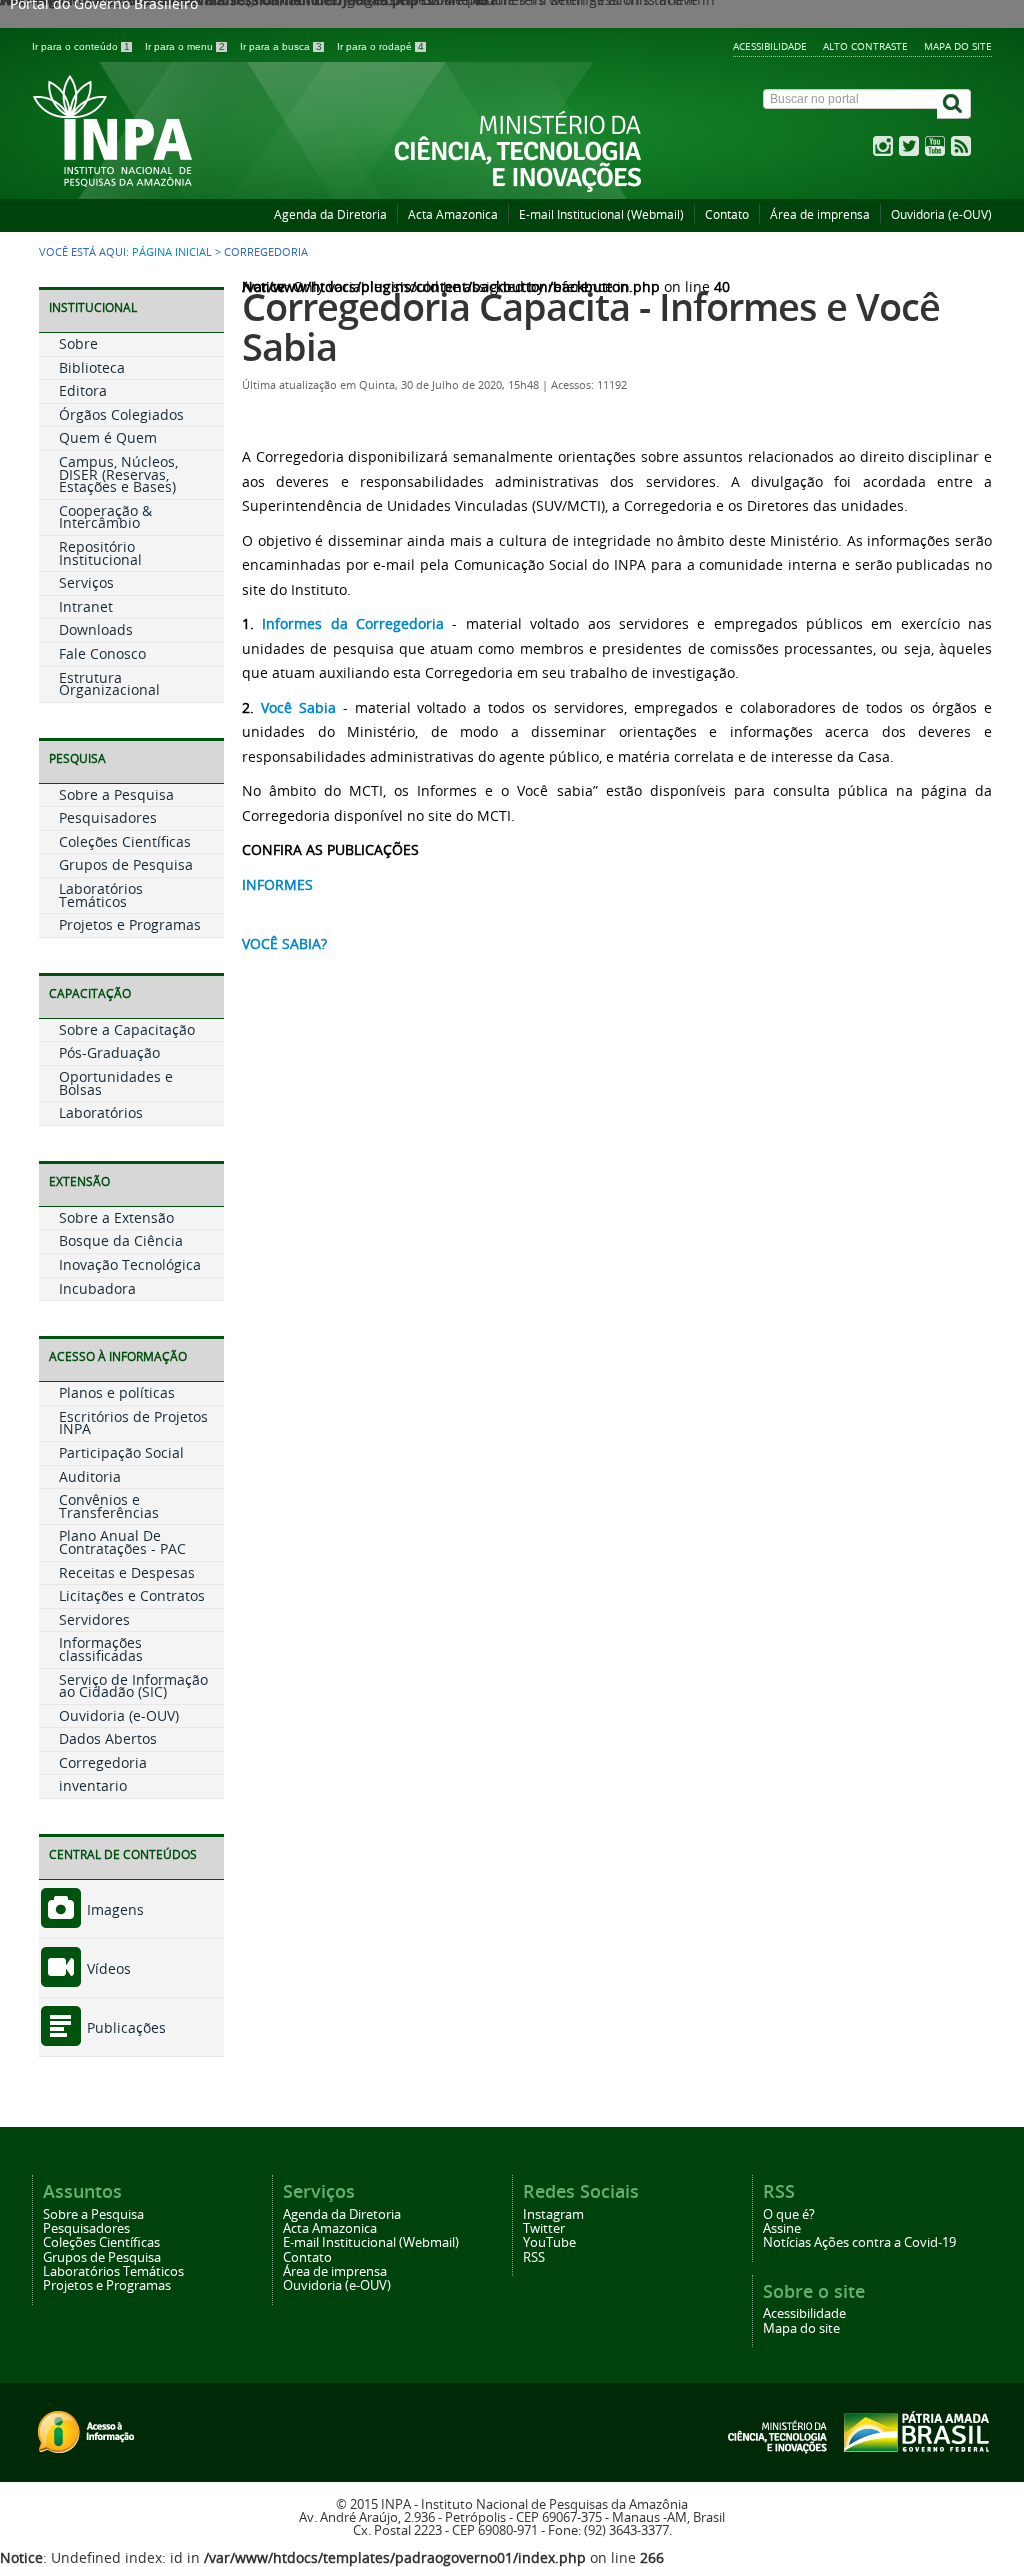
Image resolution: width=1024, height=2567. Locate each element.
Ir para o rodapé (380, 46)
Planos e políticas (117, 1392)
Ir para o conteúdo (81, 46)
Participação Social (121, 1452)
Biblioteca (92, 367)
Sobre (78, 343)
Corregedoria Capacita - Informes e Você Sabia (591, 326)
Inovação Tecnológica (130, 1264)
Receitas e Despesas (127, 1572)
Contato (727, 214)
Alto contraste (865, 46)
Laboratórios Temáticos (101, 895)
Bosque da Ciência (121, 1240)
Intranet (86, 606)
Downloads (96, 629)
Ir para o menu (185, 46)
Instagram (553, 2214)
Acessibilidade (770, 46)
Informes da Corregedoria (353, 623)
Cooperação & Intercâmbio (105, 517)
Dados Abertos (108, 1738)
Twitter (544, 2228)
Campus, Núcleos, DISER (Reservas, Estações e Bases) (118, 474)
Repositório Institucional (100, 553)
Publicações (124, 2027)
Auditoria (90, 1476)
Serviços (86, 582)
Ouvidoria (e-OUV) (941, 214)
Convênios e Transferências (109, 1506)
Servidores (94, 1619)
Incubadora (97, 1288)
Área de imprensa (820, 214)
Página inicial (172, 252)
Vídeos (107, 1968)
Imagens (113, 1909)
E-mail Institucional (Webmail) (601, 214)
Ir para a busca (281, 46)
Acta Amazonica (453, 214)
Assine (782, 2228)
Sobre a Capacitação (127, 1029)
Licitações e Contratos (132, 1595)
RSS (534, 2257)
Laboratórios (101, 1112)
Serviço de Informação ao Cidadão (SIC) (133, 1686)
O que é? (789, 2214)
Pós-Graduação (109, 1052)
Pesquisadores (108, 817)
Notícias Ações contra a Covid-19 (859, 2242)
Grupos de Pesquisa (126, 864)
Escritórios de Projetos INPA (133, 1423)
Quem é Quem (108, 437)
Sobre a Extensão (116, 1217)
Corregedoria (103, 1762)
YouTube (549, 2242)
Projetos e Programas (130, 924)
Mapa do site (958, 46)
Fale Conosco (102, 653)
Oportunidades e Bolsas (116, 1083)
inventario (93, 1785)
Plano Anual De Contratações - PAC (122, 1542)
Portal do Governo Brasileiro (104, 6)
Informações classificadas (101, 1649)
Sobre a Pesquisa (116, 794)
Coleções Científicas (125, 841)
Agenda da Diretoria (330, 214)
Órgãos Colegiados (121, 414)
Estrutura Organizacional (109, 684)
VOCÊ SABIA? (284, 943)
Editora (83, 390)
